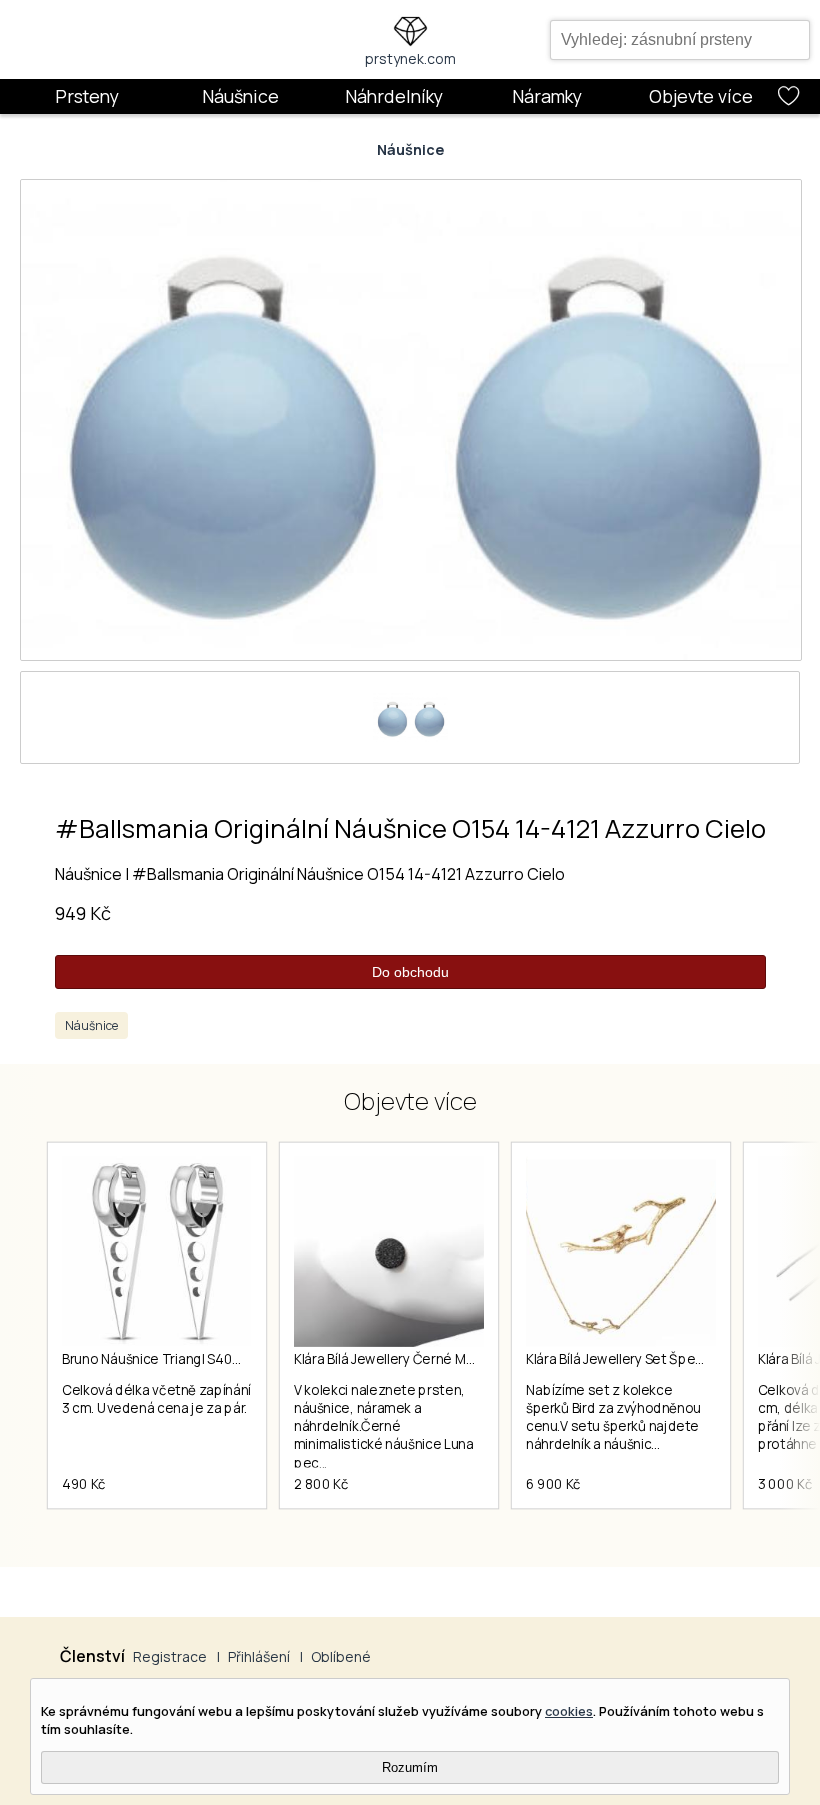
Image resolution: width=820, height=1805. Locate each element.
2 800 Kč (321, 1484)
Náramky (547, 96)
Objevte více (701, 96)
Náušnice (240, 96)
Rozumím (410, 1767)
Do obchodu (410, 972)
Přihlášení (259, 1656)
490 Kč (84, 1484)
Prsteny (87, 96)
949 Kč (83, 913)
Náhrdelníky (394, 96)
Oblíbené (341, 1656)
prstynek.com (410, 58)
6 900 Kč (553, 1484)
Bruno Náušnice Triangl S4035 (154, 1359)
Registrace (170, 1656)
